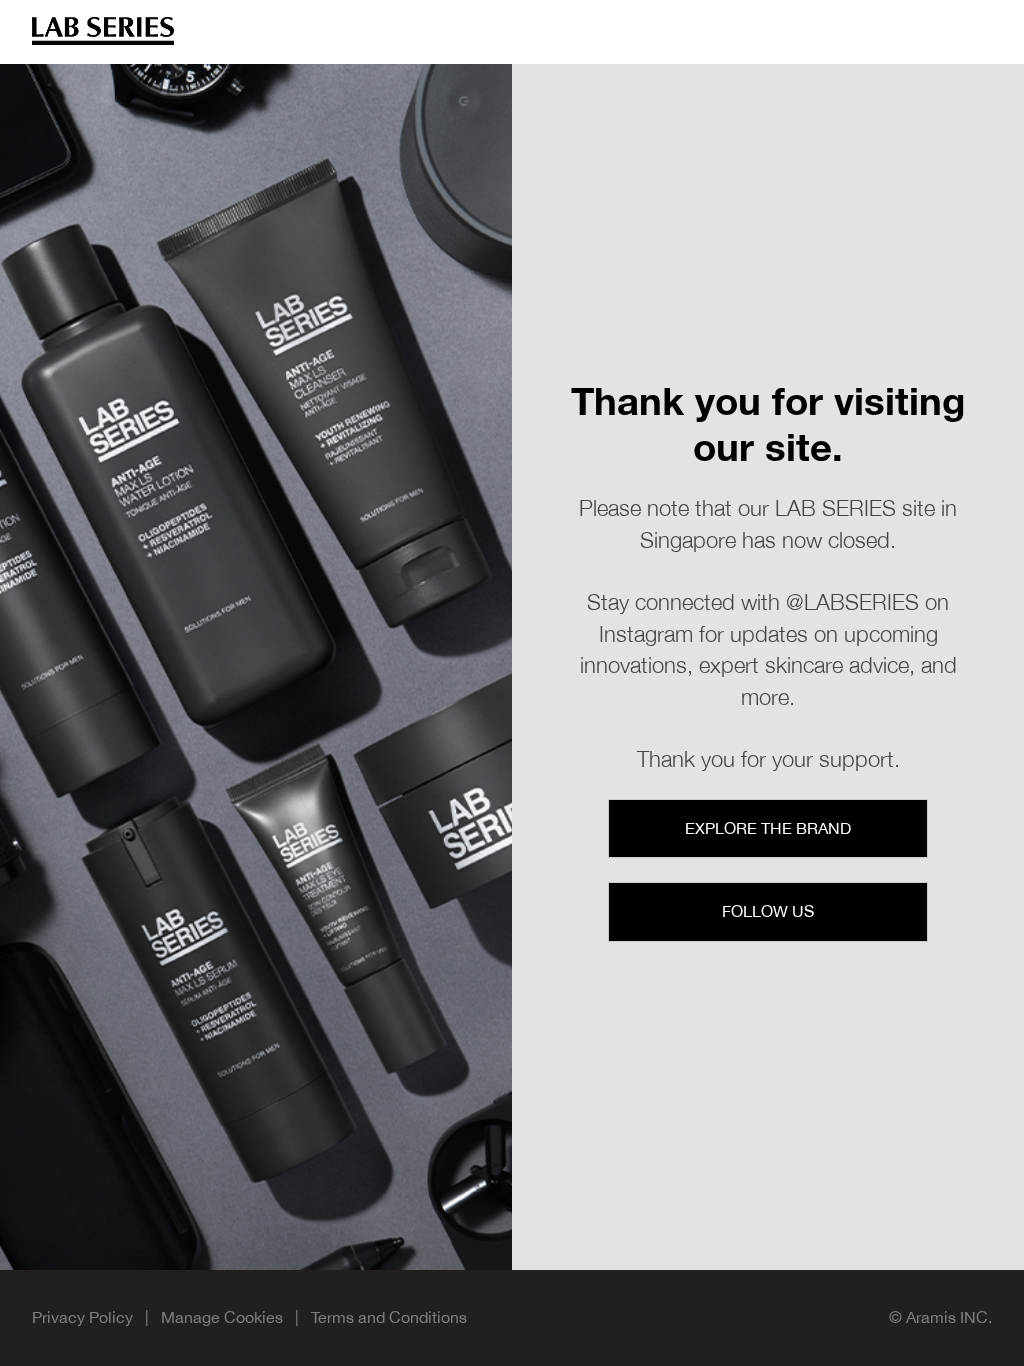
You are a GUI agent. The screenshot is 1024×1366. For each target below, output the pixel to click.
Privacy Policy (82, 1317)
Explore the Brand (768, 828)
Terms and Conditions (389, 1317)
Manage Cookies (222, 1317)
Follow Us (768, 911)
